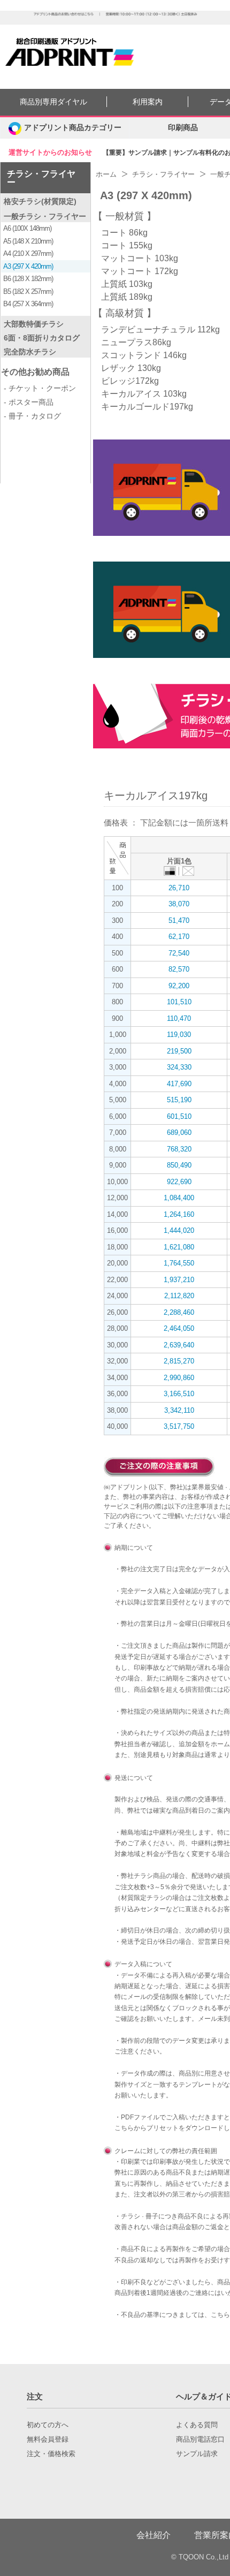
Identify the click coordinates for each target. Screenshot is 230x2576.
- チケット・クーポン (40, 388)
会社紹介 (154, 2535)
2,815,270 (179, 1361)
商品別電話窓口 (200, 2439)
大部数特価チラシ (34, 324)
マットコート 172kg (140, 271)
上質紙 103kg (127, 284)
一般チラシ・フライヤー (45, 216)
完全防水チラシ (30, 352)
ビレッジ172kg (130, 381)
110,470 (179, 1018)
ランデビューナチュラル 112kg (160, 329)
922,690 (179, 1182)
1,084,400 (179, 1198)
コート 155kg (127, 245)
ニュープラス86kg (136, 342)
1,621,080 (179, 1247)
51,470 (179, 920)
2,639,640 (179, 1345)
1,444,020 (179, 1230)
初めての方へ (48, 2425)
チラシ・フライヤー (41, 178)
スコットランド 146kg (144, 355)
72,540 (179, 953)
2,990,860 (179, 1378)
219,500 (179, 1051)
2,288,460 (179, 1312)
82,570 (179, 969)
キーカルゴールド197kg (147, 407)
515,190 (179, 1100)
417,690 (179, 1084)
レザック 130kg (131, 368)
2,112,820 (179, 1296)
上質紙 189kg (127, 297)
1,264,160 (179, 1214)
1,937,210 (179, 1280)
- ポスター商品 (29, 402)
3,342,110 (179, 1410)
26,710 (179, 888)
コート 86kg (124, 233)
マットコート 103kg (140, 258)
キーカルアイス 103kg (144, 394)
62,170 (179, 937)
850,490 (179, 1165)
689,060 (179, 1132)
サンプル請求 (197, 2454)
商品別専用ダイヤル (53, 102)
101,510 (179, 1002)
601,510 (179, 1116)
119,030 (179, 1035)
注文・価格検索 (51, 2454)
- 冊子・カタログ (32, 416)
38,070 (179, 904)
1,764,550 (179, 1263)
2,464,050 (179, 1328)
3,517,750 (179, 1426)
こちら (124, 2128)
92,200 (179, 986)
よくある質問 (197, 2425)
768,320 (179, 1149)
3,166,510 (179, 1394)
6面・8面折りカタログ (42, 338)
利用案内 (148, 102)
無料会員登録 (48, 2439)
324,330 (179, 1067)
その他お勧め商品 (35, 372)
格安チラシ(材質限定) (40, 201)
